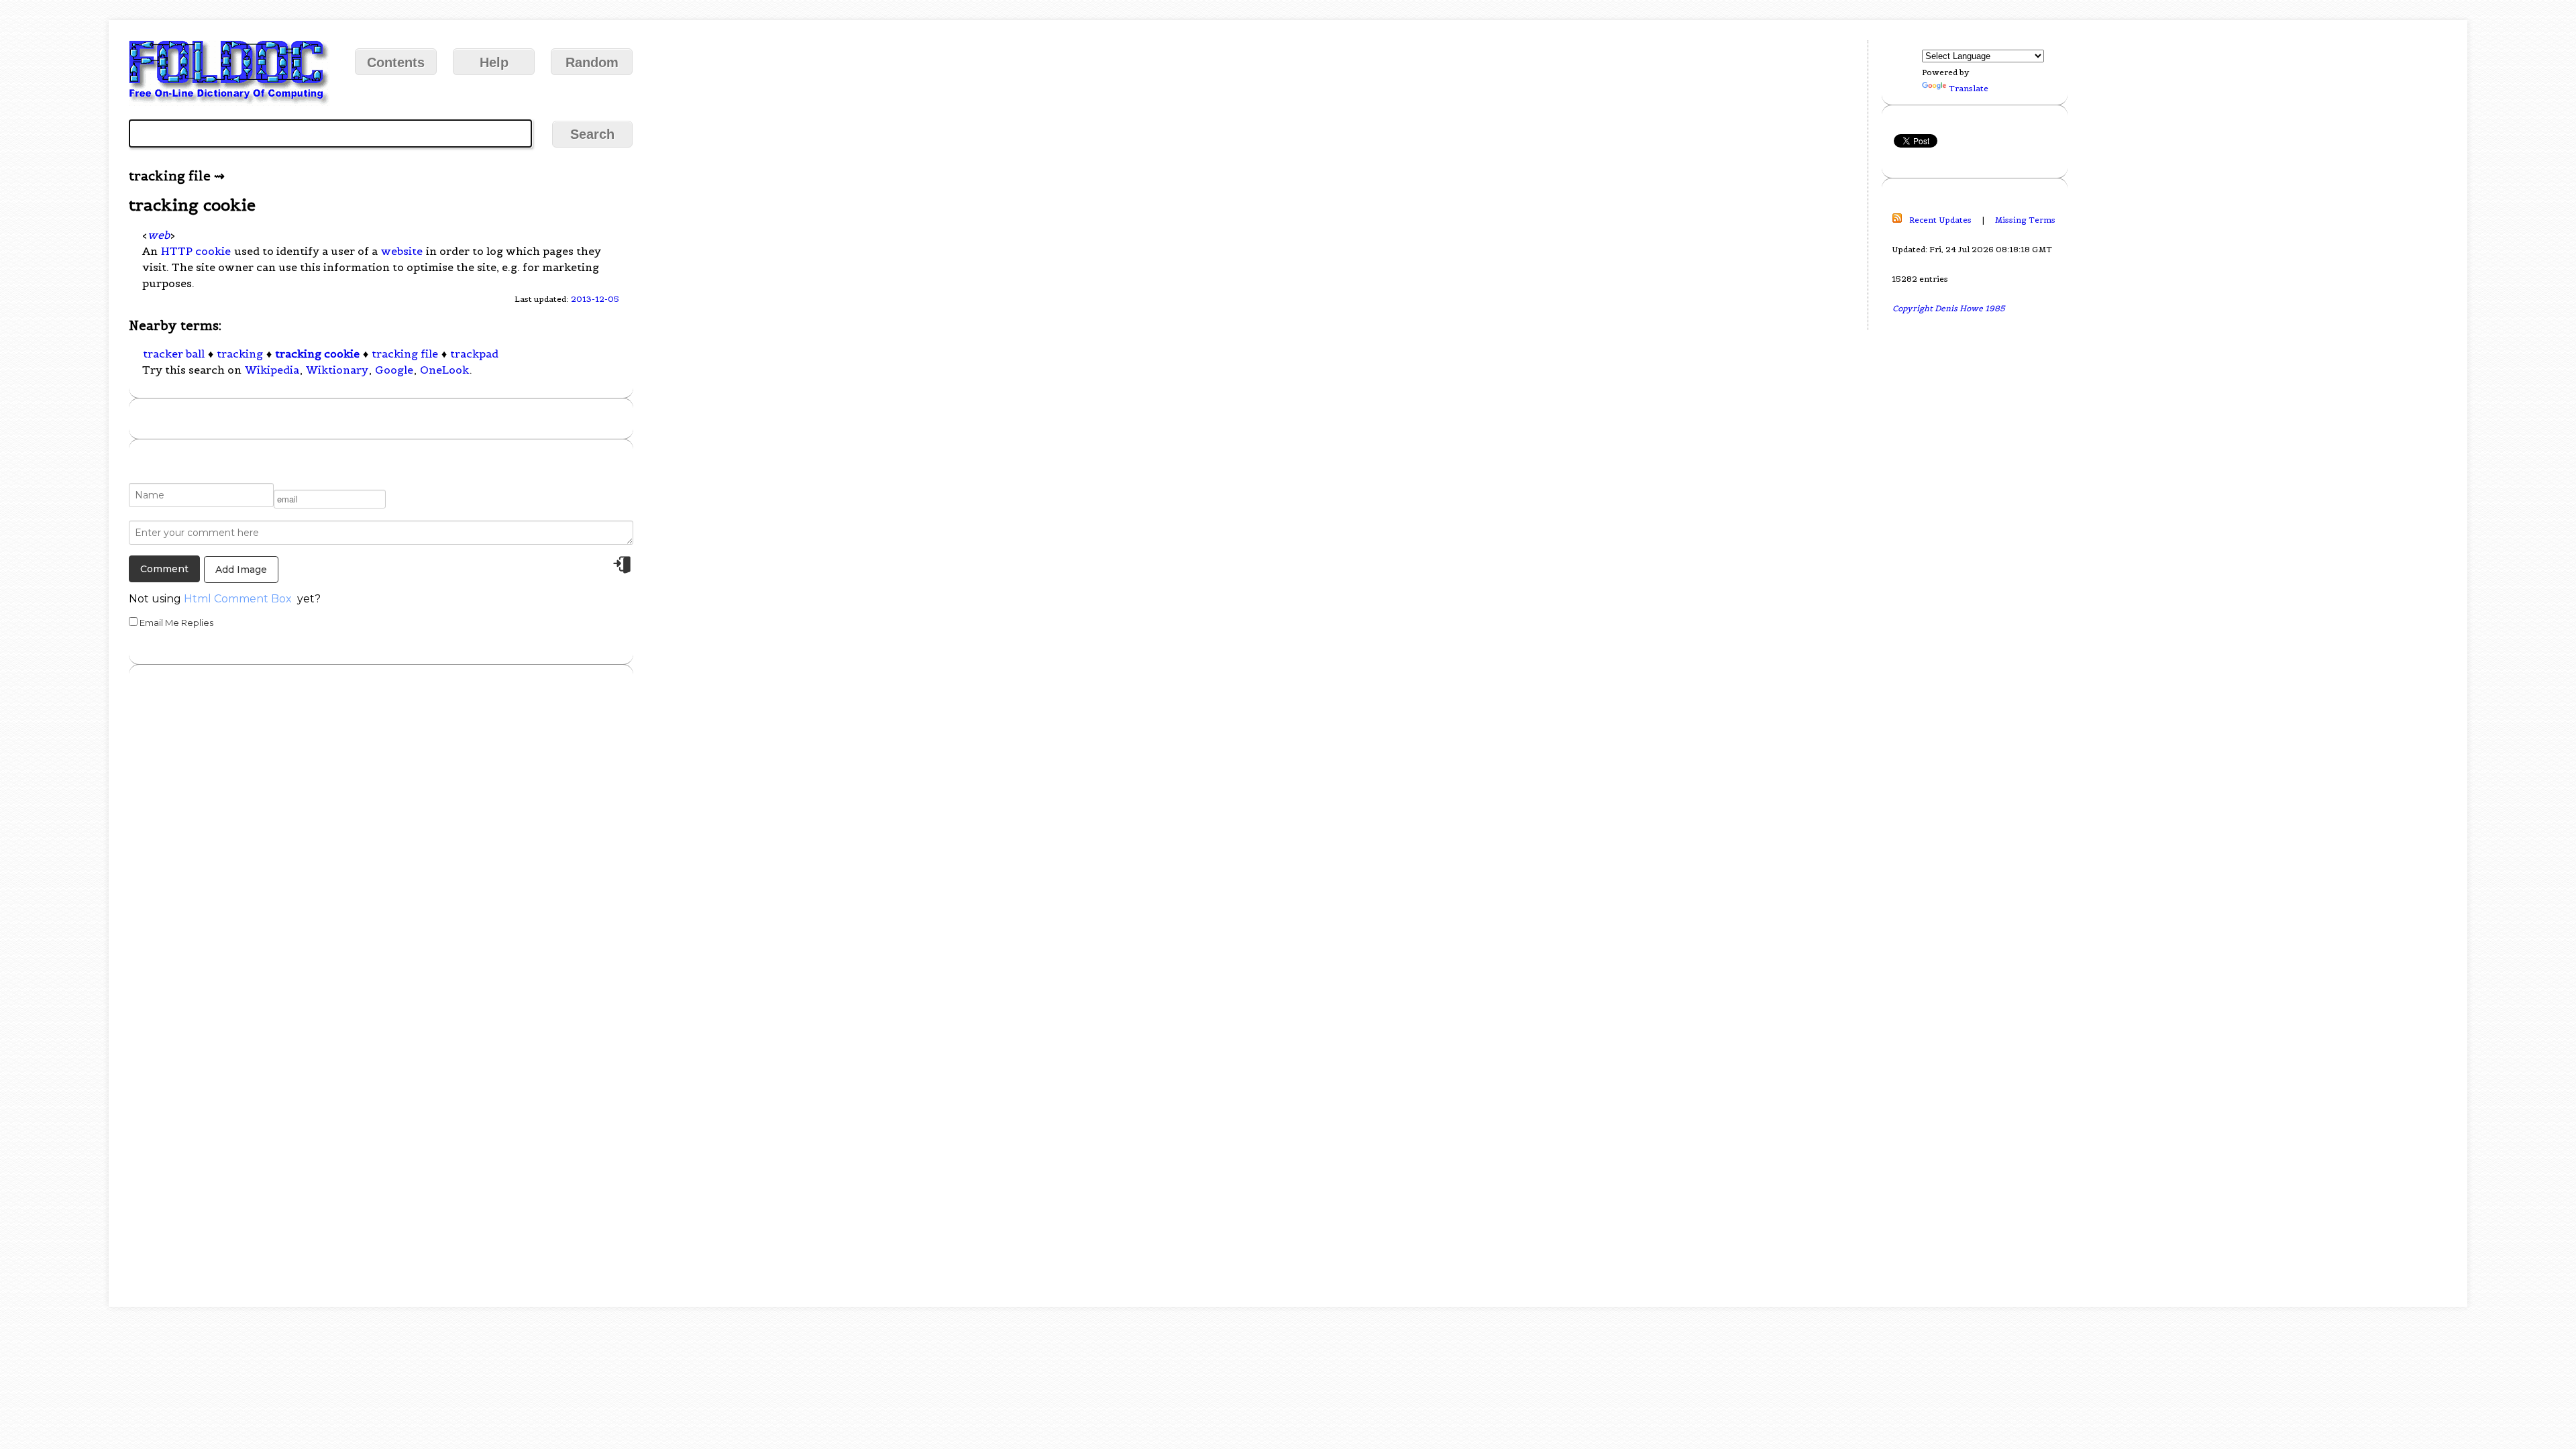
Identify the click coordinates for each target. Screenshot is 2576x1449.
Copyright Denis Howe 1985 (1949, 308)
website (402, 251)
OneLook (444, 370)
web (159, 235)
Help (494, 62)
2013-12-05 (595, 299)
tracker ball (174, 354)
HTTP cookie (196, 251)
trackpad (474, 354)
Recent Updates (1940, 220)
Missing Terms (2025, 220)
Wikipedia (272, 370)
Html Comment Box (238, 599)
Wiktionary (337, 370)
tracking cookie (317, 354)
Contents (396, 62)
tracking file (405, 354)
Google (394, 370)
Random (592, 62)
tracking (240, 354)
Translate (1969, 88)
